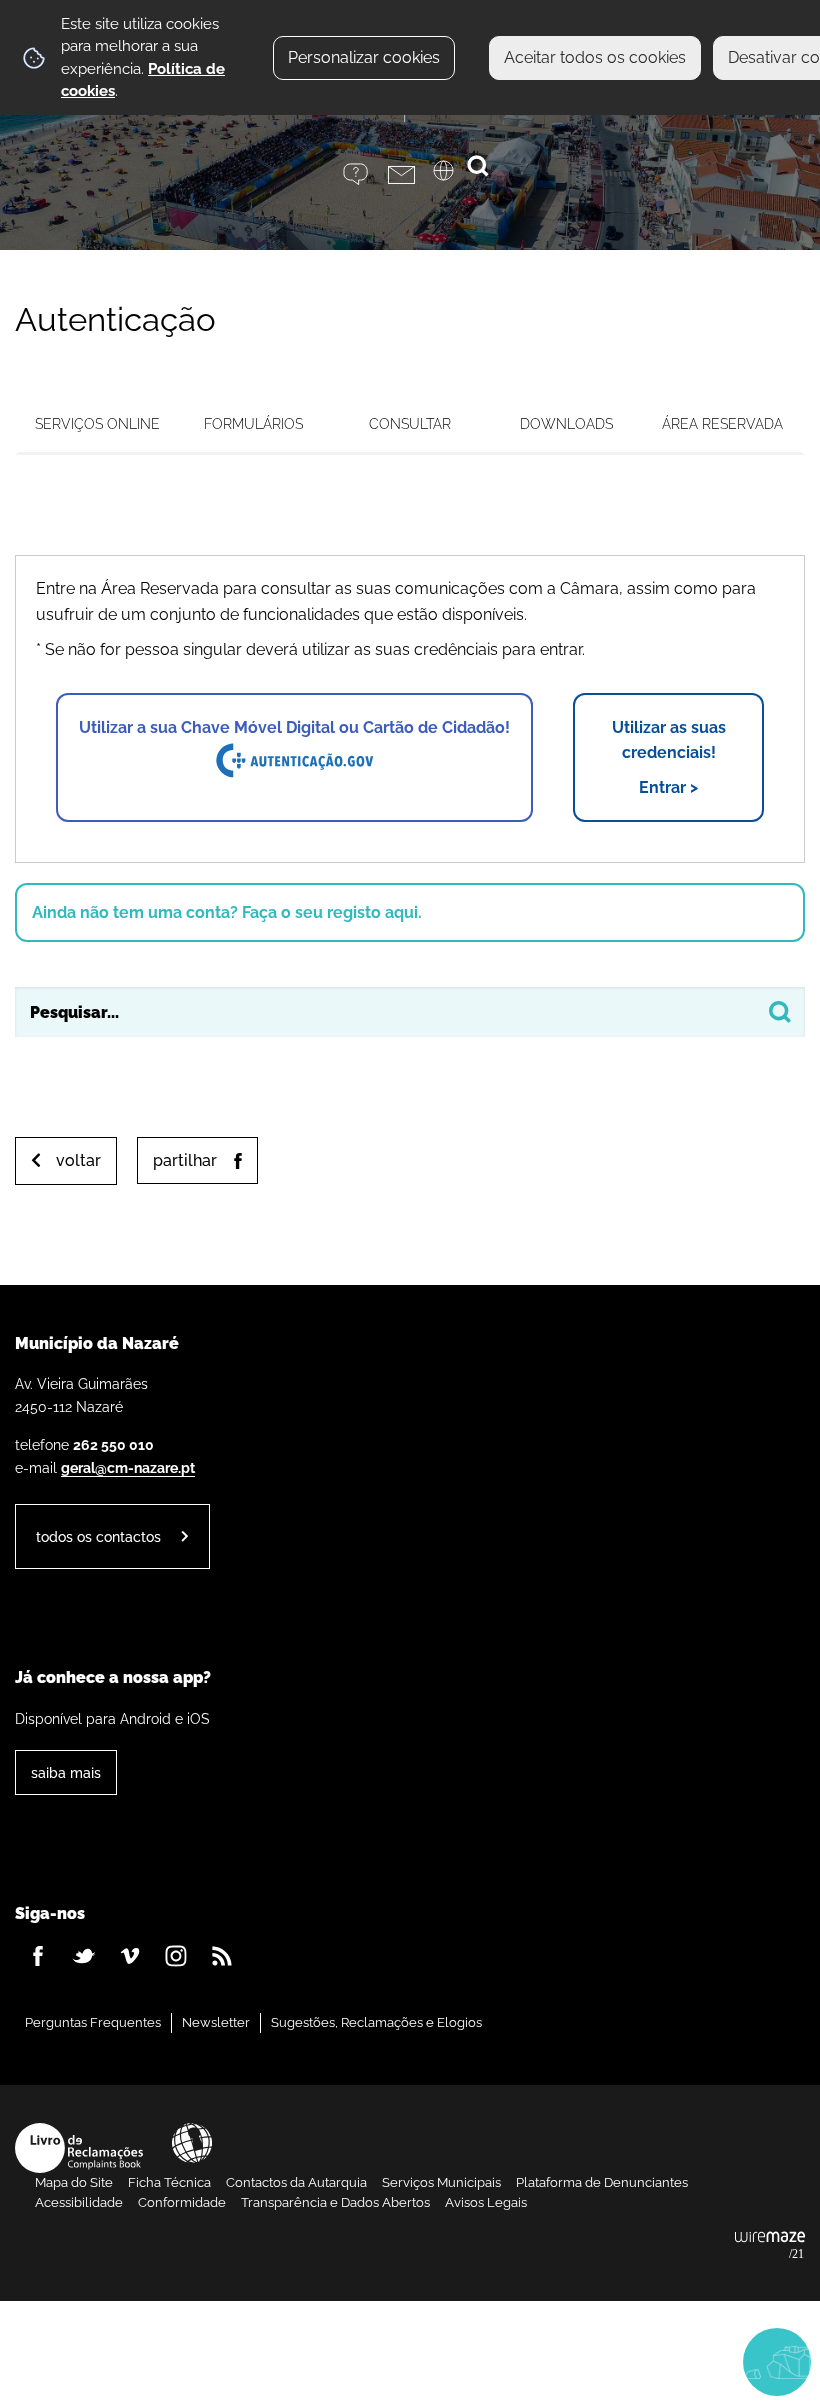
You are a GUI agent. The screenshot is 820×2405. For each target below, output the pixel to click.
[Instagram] (176, 1956)
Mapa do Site (74, 2182)
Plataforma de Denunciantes (602, 2182)
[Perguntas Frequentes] (365, 174)
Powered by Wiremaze (770, 2246)
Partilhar (185, 1160)
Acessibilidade (192, 2143)
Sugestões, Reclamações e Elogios (376, 2022)
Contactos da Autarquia (296, 2182)
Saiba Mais (66, 1772)
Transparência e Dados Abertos (335, 2202)
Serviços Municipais (441, 2182)
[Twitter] (84, 1956)
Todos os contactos (98, 1536)
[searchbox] (410, 1012)
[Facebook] (38, 1956)
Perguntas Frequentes (93, 2022)
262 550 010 (113, 1444)
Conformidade (182, 2202)
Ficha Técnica (169, 2182)
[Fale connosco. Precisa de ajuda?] (592, 2361)
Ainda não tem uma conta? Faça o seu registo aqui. (227, 912)
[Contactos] (410, 174)
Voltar (78, 1160)
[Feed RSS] (222, 1956)
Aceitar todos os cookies (595, 57)
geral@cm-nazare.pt (128, 1467)
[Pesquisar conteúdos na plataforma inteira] (780, 1012)
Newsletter (216, 2022)
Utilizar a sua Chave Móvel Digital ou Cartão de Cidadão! (294, 727)
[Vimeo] (130, 1956)
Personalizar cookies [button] (364, 57)
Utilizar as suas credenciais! (669, 757)
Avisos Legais (486, 2202)
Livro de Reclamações (79, 2148)
